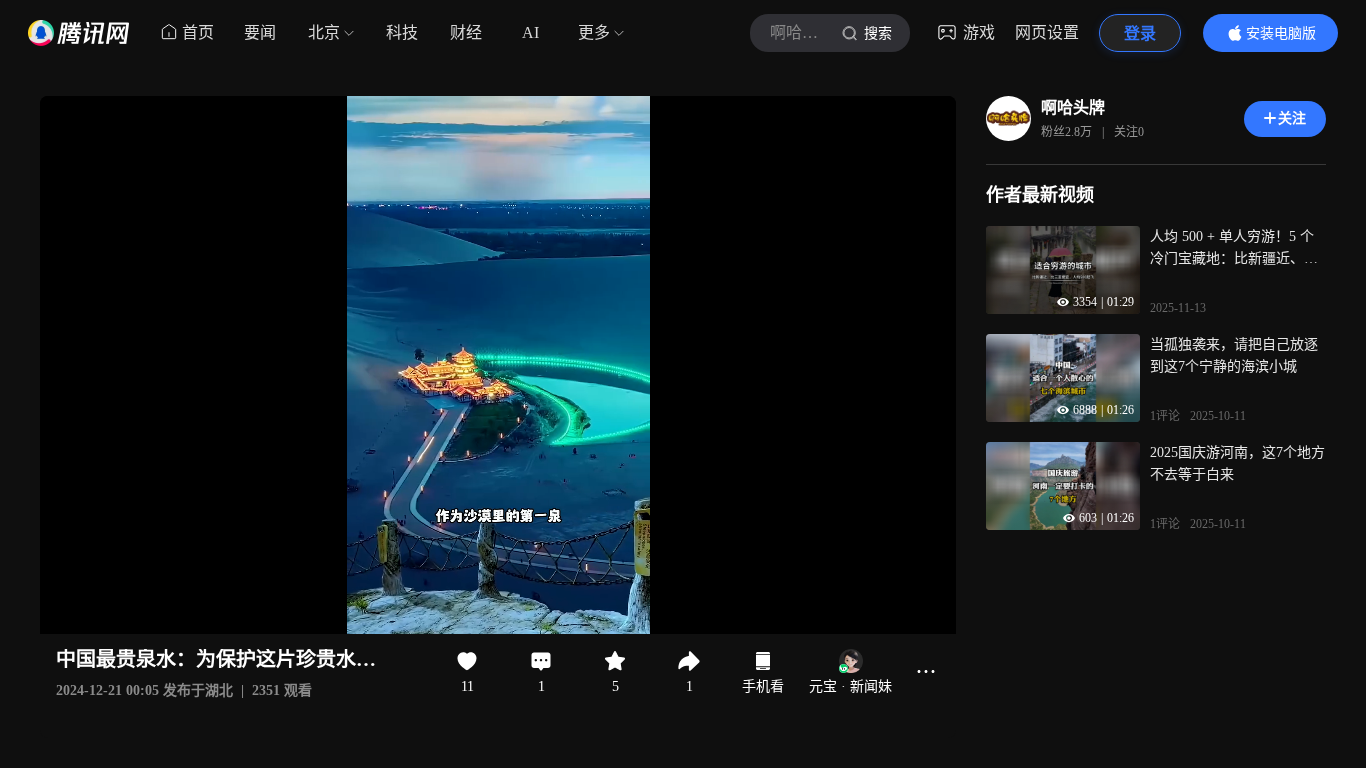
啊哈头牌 (1073, 107)
